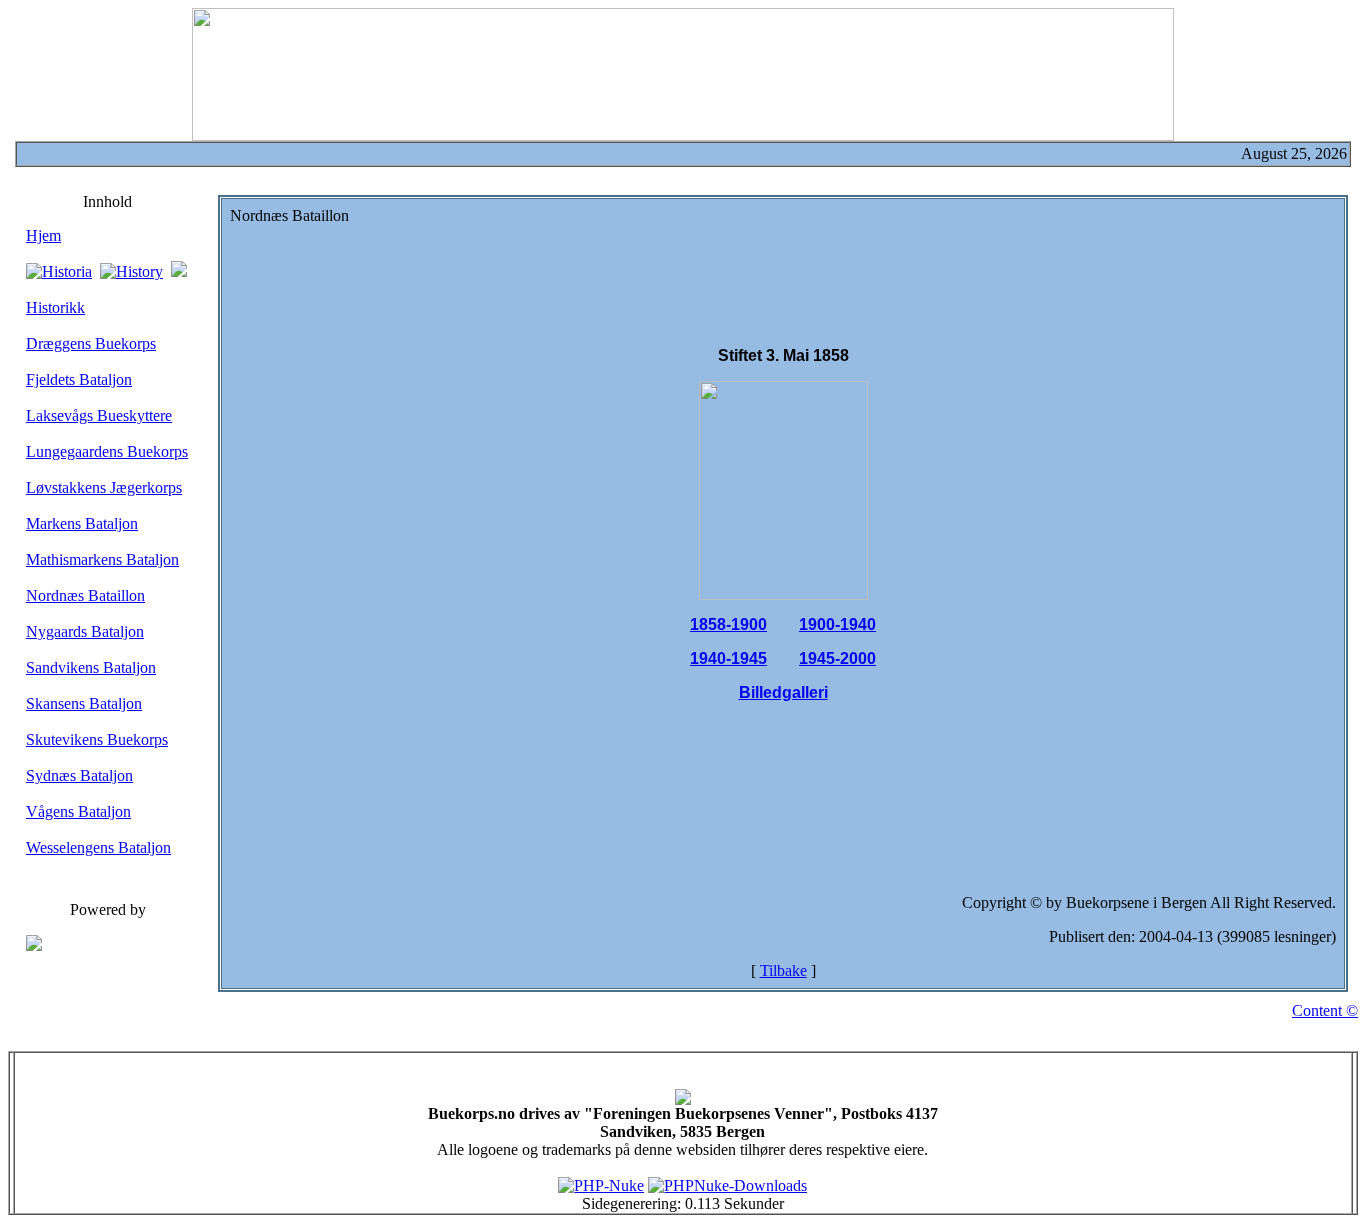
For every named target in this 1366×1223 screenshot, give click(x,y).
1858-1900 (728, 624)
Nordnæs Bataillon (85, 595)
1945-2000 (837, 658)
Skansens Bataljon (84, 703)
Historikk (55, 307)
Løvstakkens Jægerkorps (104, 487)
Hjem (43, 235)
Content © (1325, 1010)
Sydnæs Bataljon (79, 775)
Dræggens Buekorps (91, 343)
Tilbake (783, 970)
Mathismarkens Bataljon (102, 559)
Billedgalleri (783, 692)
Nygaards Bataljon (85, 631)
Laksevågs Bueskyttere (99, 415)
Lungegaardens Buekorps (107, 451)
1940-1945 (728, 658)
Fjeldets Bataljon (79, 379)
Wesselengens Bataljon (98, 847)
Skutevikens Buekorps (97, 739)
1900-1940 (837, 624)
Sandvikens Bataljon (91, 667)
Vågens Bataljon (78, 811)
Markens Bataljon (82, 523)
